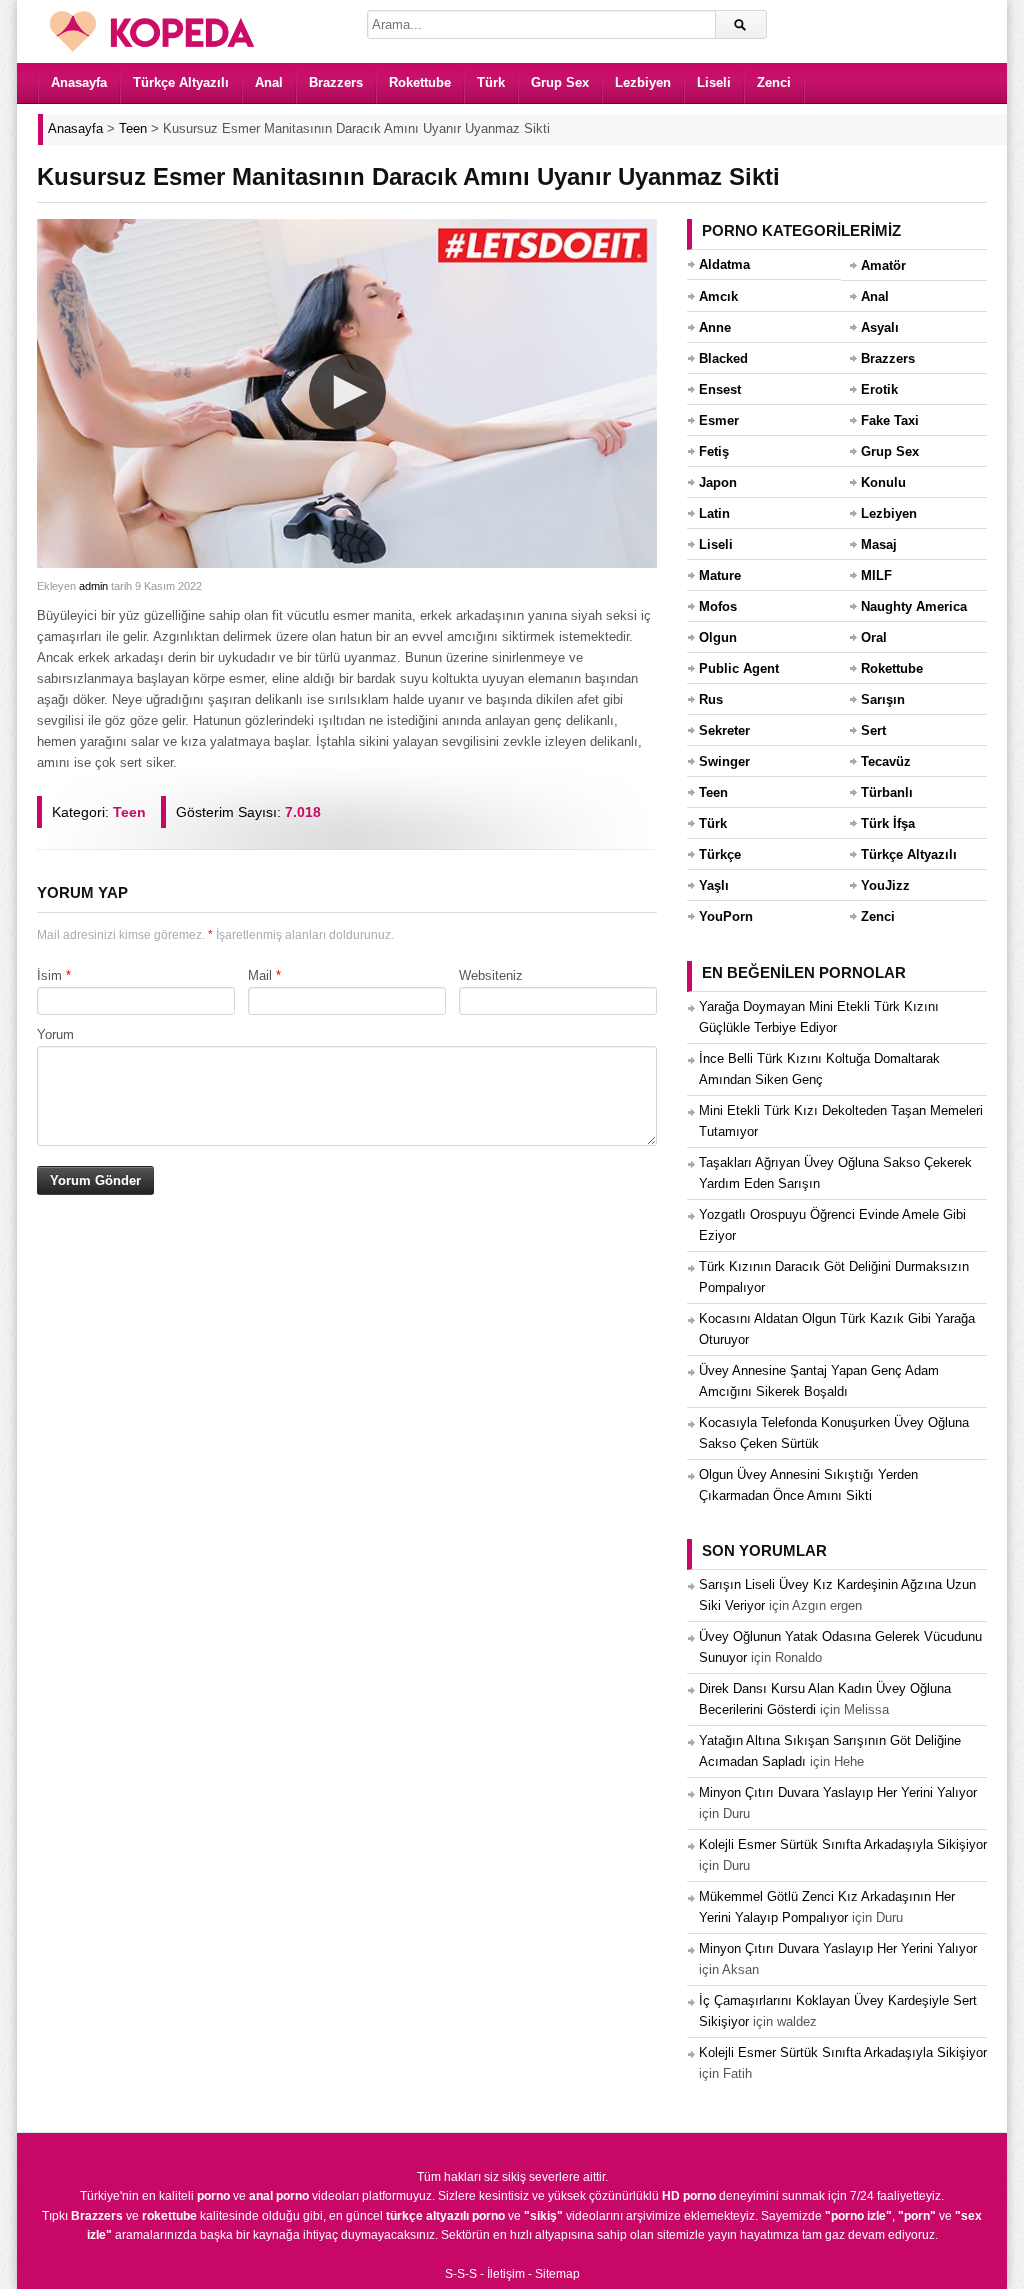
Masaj (879, 544)
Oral (874, 637)
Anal (269, 82)
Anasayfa (79, 82)
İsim (49, 975)
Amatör (883, 265)
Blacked (723, 358)
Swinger (724, 761)
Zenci (774, 82)
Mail (260, 975)
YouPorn (726, 916)
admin (93, 586)
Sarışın (883, 699)
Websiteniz (491, 975)
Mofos (718, 606)
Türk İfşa (888, 823)
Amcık (718, 296)
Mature (720, 575)
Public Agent (739, 668)
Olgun (718, 637)
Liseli (714, 82)
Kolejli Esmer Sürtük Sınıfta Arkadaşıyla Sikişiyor (843, 1844)
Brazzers (336, 82)
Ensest (720, 389)
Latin (714, 513)
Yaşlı (714, 885)
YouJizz (885, 885)
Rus (711, 699)
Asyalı (880, 327)
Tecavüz (886, 761)
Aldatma (724, 264)
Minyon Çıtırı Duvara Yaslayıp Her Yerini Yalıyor (838, 1792)
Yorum (55, 1034)
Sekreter (724, 730)
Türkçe (720, 854)
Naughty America (914, 606)
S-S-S (461, 2274)
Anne (715, 327)
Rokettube (420, 82)
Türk (491, 82)
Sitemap (557, 2274)
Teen (129, 812)
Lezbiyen (643, 82)
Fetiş (714, 451)
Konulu (883, 482)
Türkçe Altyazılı (181, 82)
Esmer (719, 420)
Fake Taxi (890, 420)
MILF (876, 575)
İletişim (506, 2274)
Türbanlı (887, 792)
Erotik (879, 389)
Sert (873, 730)
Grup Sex (560, 82)
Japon (718, 482)
